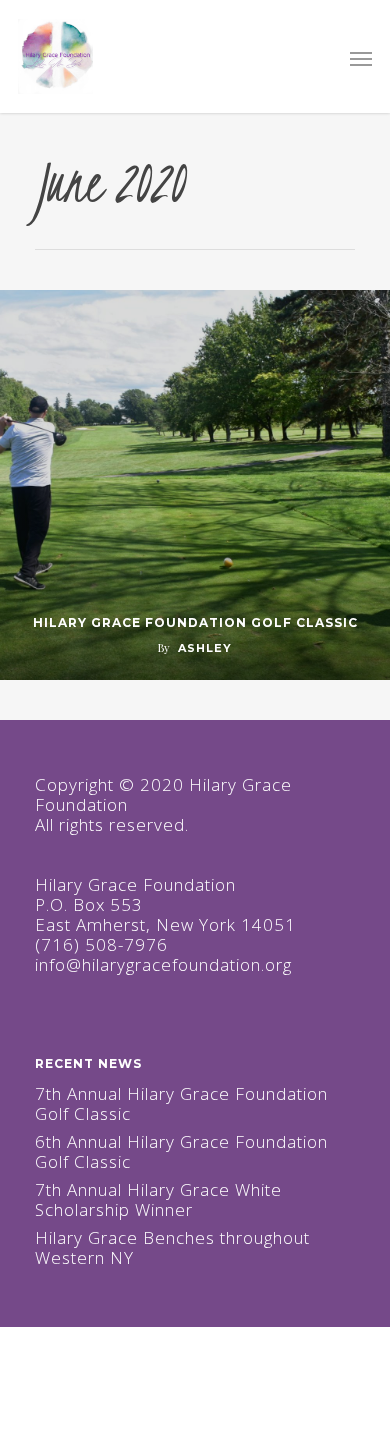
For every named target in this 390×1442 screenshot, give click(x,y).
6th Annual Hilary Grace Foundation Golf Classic (181, 1152)
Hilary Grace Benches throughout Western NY (172, 1248)
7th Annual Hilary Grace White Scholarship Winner (158, 1200)
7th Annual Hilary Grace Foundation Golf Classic (181, 1104)
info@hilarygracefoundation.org (163, 964)
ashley (205, 648)
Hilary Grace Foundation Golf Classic (195, 622)
